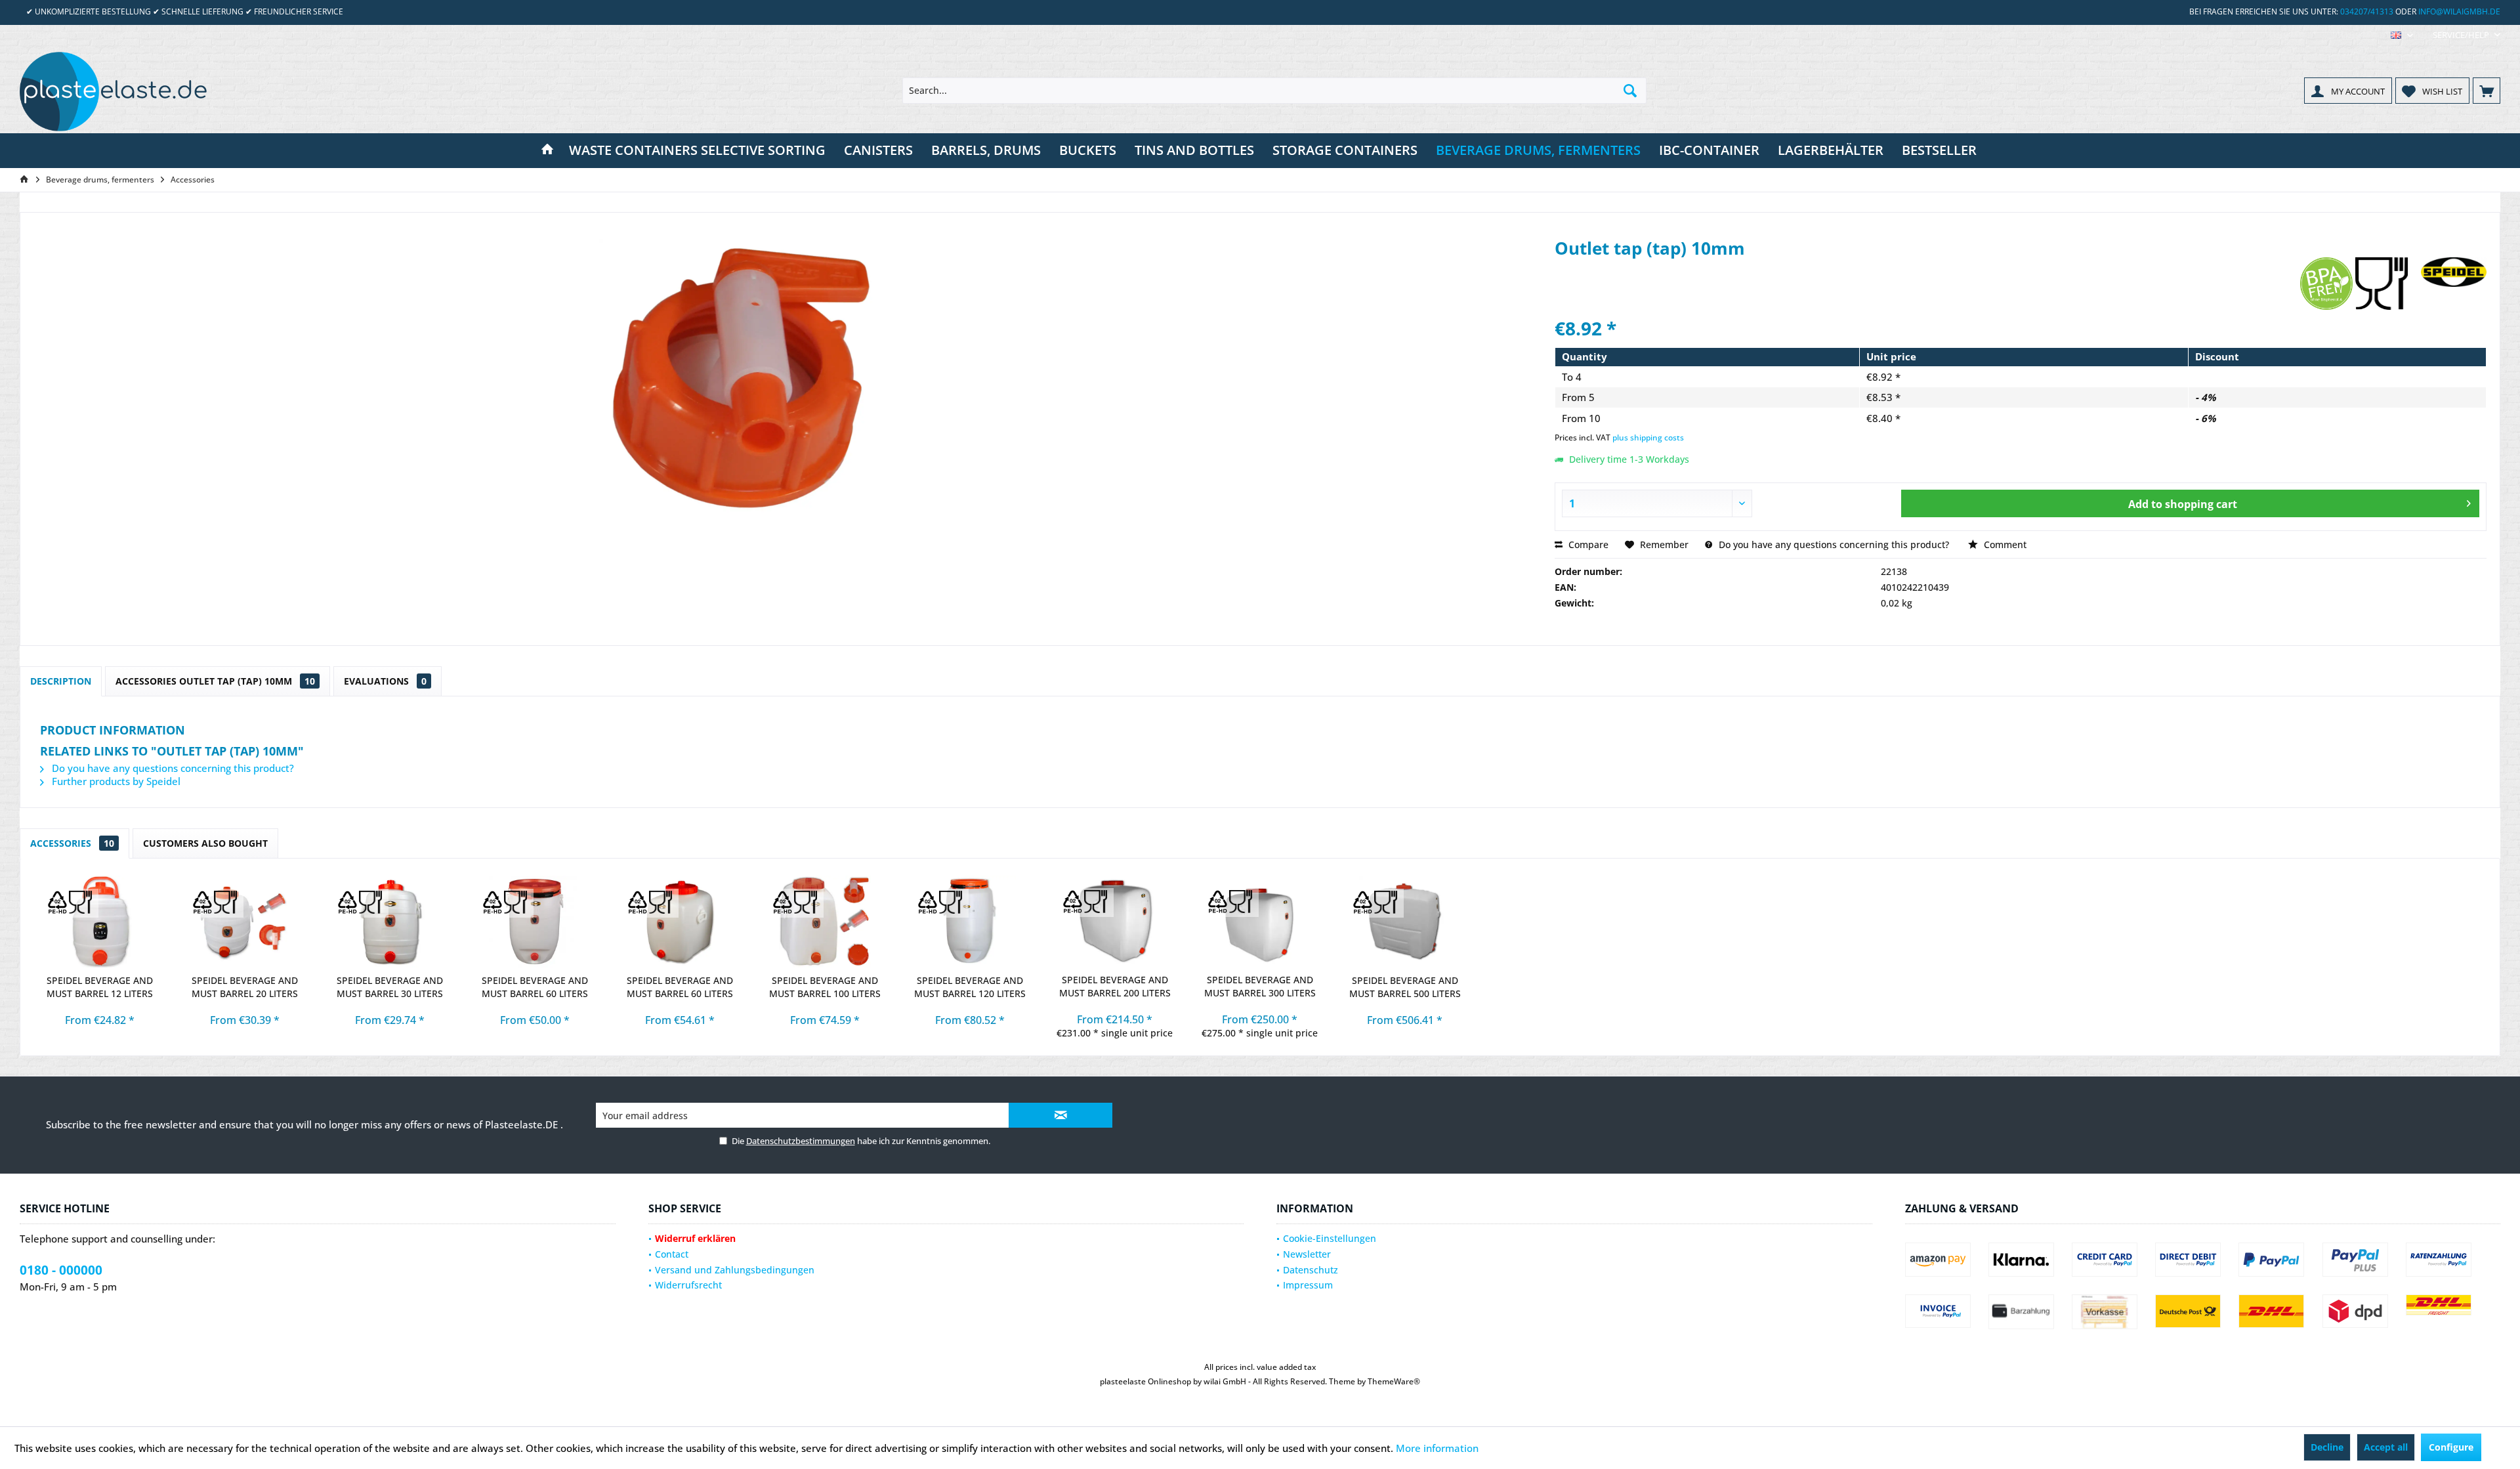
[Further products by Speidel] (2454, 280)
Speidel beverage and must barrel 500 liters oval (1405, 987)
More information (1437, 1448)
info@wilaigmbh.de (2459, 11)
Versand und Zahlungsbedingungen (735, 1270)
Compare (1587, 544)
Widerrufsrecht (688, 1285)
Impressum (1308, 1285)
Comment (2004, 544)
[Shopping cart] (2487, 91)
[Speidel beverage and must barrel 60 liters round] (535, 922)
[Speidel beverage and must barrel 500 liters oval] (1405, 922)
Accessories (72, 843)
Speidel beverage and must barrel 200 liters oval (1115, 987)
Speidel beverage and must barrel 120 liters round (970, 987)
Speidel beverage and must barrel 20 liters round (245, 987)
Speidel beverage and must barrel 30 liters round (390, 987)
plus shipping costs (1648, 437)
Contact (672, 1254)
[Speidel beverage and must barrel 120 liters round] (970, 922)
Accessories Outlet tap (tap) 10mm (215, 681)
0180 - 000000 (61, 1270)
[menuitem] (2462, 35)
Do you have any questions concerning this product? (1833, 544)
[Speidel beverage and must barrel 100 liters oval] (825, 922)
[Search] (1630, 91)
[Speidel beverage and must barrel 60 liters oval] (680, 922)
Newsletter (1307, 1254)
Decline (2327, 1447)
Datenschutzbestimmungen (801, 1141)
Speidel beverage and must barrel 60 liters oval (680, 987)
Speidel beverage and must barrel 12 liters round (100, 987)
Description (61, 681)
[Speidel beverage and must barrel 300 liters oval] (1260, 921)
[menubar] (2402, 35)
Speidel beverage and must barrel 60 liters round (535, 987)
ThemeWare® (1394, 1381)
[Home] (547, 151)
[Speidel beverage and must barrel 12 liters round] (99, 922)
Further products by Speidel (115, 781)
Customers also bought (205, 843)
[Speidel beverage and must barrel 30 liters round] (389, 922)
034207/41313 (2367, 11)
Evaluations (385, 681)
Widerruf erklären (695, 1238)
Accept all (2386, 1447)
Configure (2451, 1447)
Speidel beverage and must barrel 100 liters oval (825, 987)
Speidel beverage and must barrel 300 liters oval (1260, 987)
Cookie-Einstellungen (1330, 1238)
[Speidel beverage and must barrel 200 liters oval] (1115, 921)
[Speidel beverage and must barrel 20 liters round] (244, 922)
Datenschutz (1311, 1270)
